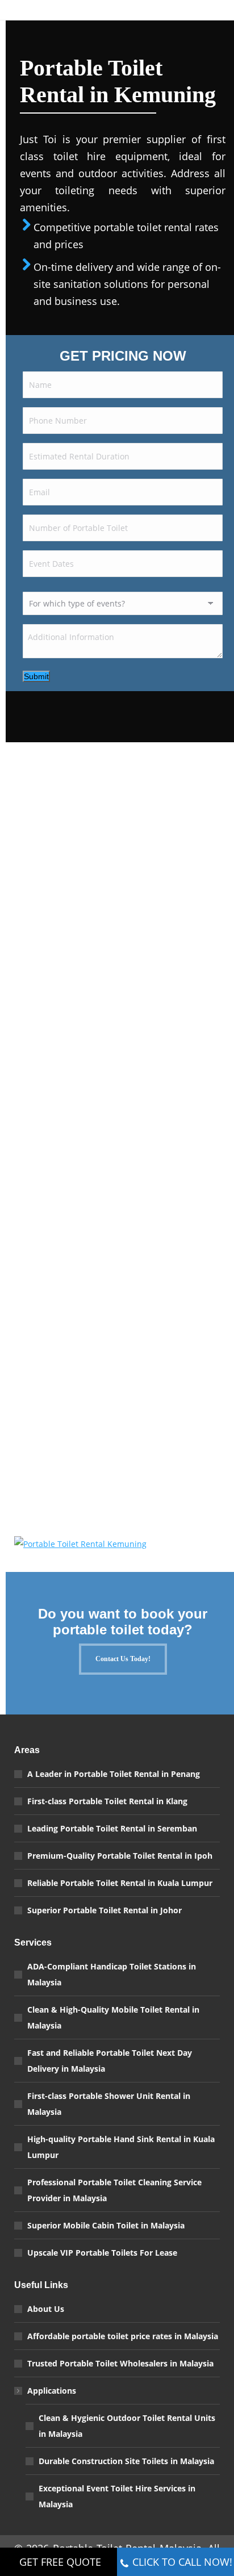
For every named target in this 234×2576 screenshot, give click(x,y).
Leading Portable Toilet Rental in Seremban (112, 1828)
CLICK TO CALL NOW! (182, 2562)
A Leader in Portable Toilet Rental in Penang (114, 1774)
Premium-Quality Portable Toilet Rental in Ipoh (120, 1856)
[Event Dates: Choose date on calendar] (210, 567)
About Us (46, 2309)
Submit (36, 676)
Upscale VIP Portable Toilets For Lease (102, 2253)
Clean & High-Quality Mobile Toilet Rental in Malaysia (113, 2017)
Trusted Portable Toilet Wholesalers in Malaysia (120, 2363)
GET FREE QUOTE (60, 2562)
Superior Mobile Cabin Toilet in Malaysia (106, 2225)
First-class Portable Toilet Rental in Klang (107, 1801)
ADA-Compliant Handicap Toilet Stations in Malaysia (112, 1974)
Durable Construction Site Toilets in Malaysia (126, 2461)
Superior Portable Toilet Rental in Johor (105, 1910)
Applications (52, 2391)
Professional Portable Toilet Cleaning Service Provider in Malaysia (114, 2190)
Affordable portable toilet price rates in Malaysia (123, 2336)
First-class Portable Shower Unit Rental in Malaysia (109, 2104)
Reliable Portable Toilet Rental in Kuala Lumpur (120, 1883)
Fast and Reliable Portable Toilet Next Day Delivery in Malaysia (110, 2061)
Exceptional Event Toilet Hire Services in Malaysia (117, 2496)
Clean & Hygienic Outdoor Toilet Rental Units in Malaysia (127, 2426)
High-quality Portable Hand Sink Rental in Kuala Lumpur (121, 2147)
